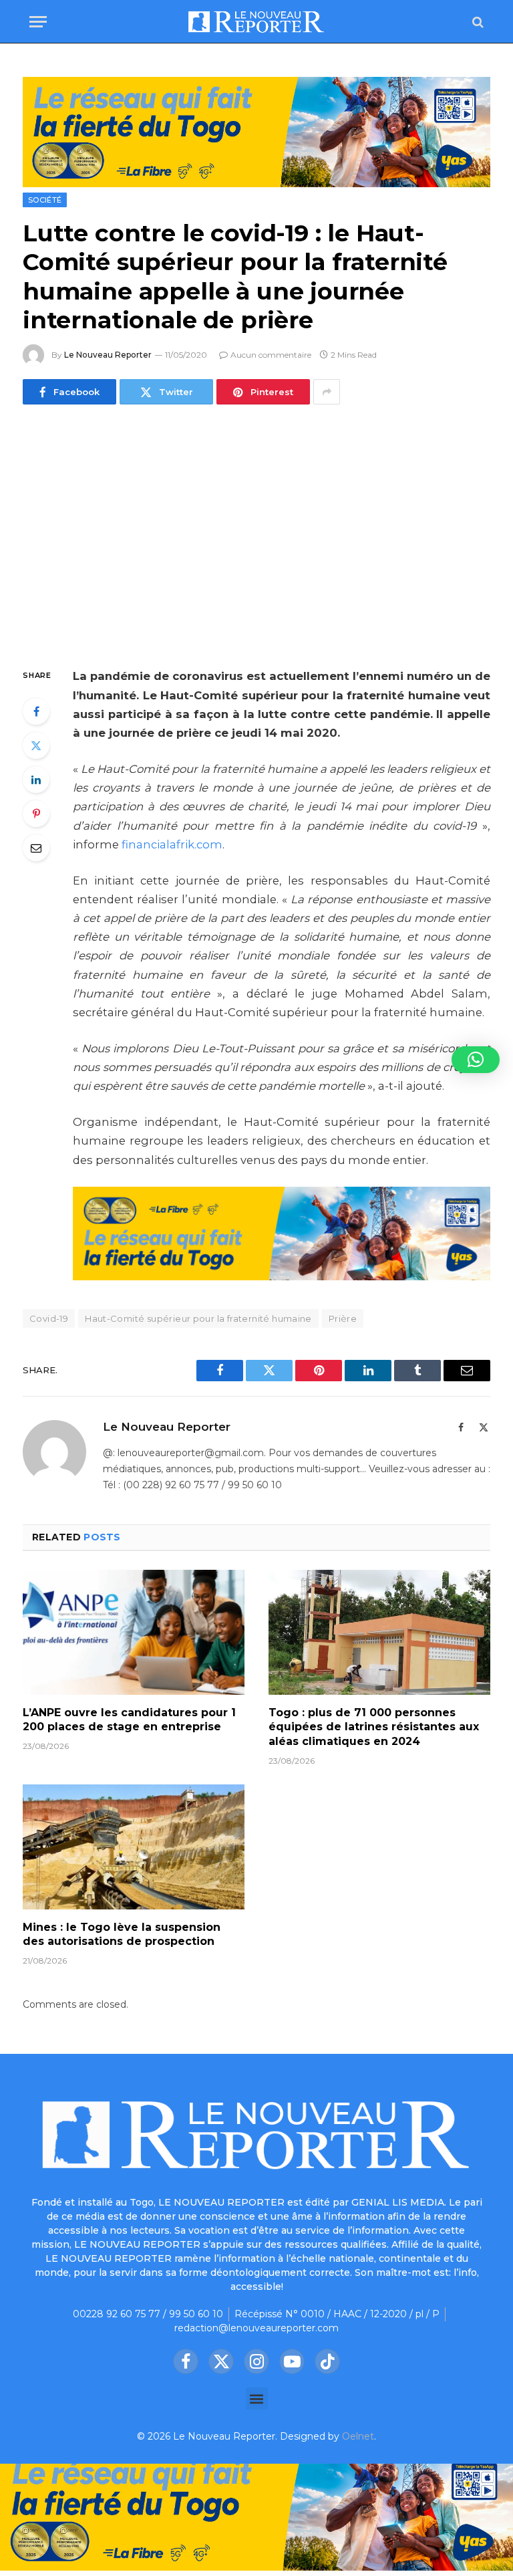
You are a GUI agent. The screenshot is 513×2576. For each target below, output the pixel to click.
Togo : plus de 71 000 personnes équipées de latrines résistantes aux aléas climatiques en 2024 (374, 1727)
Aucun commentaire (271, 355)
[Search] (477, 22)
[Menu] (38, 22)
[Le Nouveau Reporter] (256, 22)
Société (45, 200)
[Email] (36, 848)
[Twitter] (36, 745)
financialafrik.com (172, 844)
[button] (257, 2398)
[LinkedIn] (36, 780)
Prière (343, 1318)
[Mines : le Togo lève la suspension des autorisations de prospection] (134, 1847)
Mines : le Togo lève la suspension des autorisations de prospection (122, 1935)
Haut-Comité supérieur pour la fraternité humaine (198, 1318)
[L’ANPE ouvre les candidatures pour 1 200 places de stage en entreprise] (134, 1632)
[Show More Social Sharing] (327, 392)
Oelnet (358, 2436)
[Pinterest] (36, 814)
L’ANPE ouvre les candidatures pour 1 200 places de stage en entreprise (129, 1720)
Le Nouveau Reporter (108, 355)
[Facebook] (36, 711)
